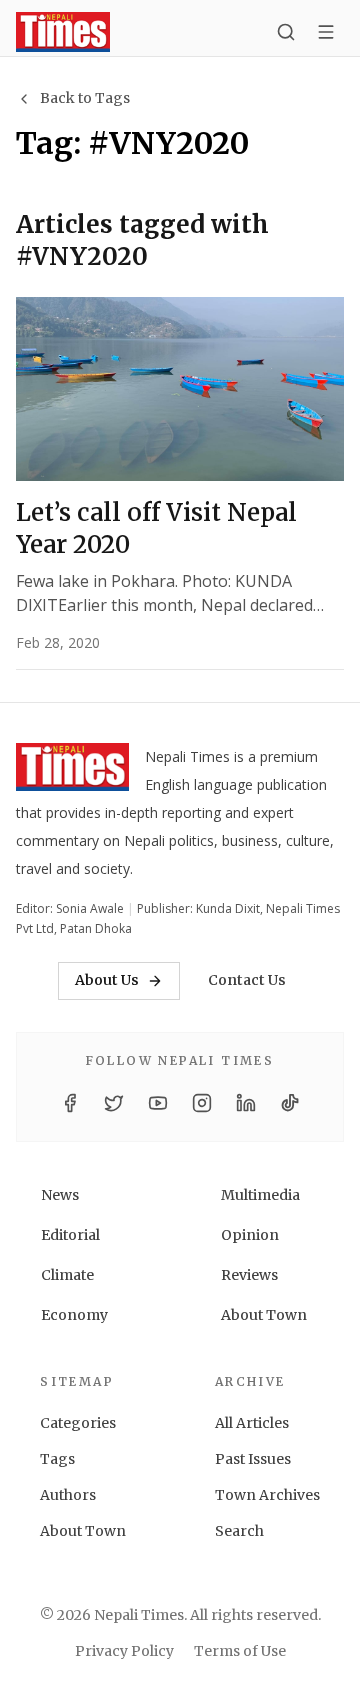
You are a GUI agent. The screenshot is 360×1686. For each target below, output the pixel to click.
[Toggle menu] (326, 32)
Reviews (249, 1275)
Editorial (70, 1235)
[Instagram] (202, 1103)
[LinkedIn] (246, 1103)
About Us (107, 980)
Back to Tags (85, 98)
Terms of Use (240, 1651)
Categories (78, 1423)
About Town (264, 1315)
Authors (68, 1495)
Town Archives (267, 1495)
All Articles (252, 1423)
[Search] (286, 32)
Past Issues (253, 1459)
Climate (67, 1275)
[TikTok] (290, 1103)
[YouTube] (158, 1103)
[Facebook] (70, 1103)
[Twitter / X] (114, 1103)
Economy (74, 1315)
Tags (57, 1459)
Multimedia (260, 1195)
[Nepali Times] (72, 771)
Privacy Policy (124, 1651)
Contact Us (247, 980)
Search (239, 1531)
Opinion (250, 1235)
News (60, 1195)
